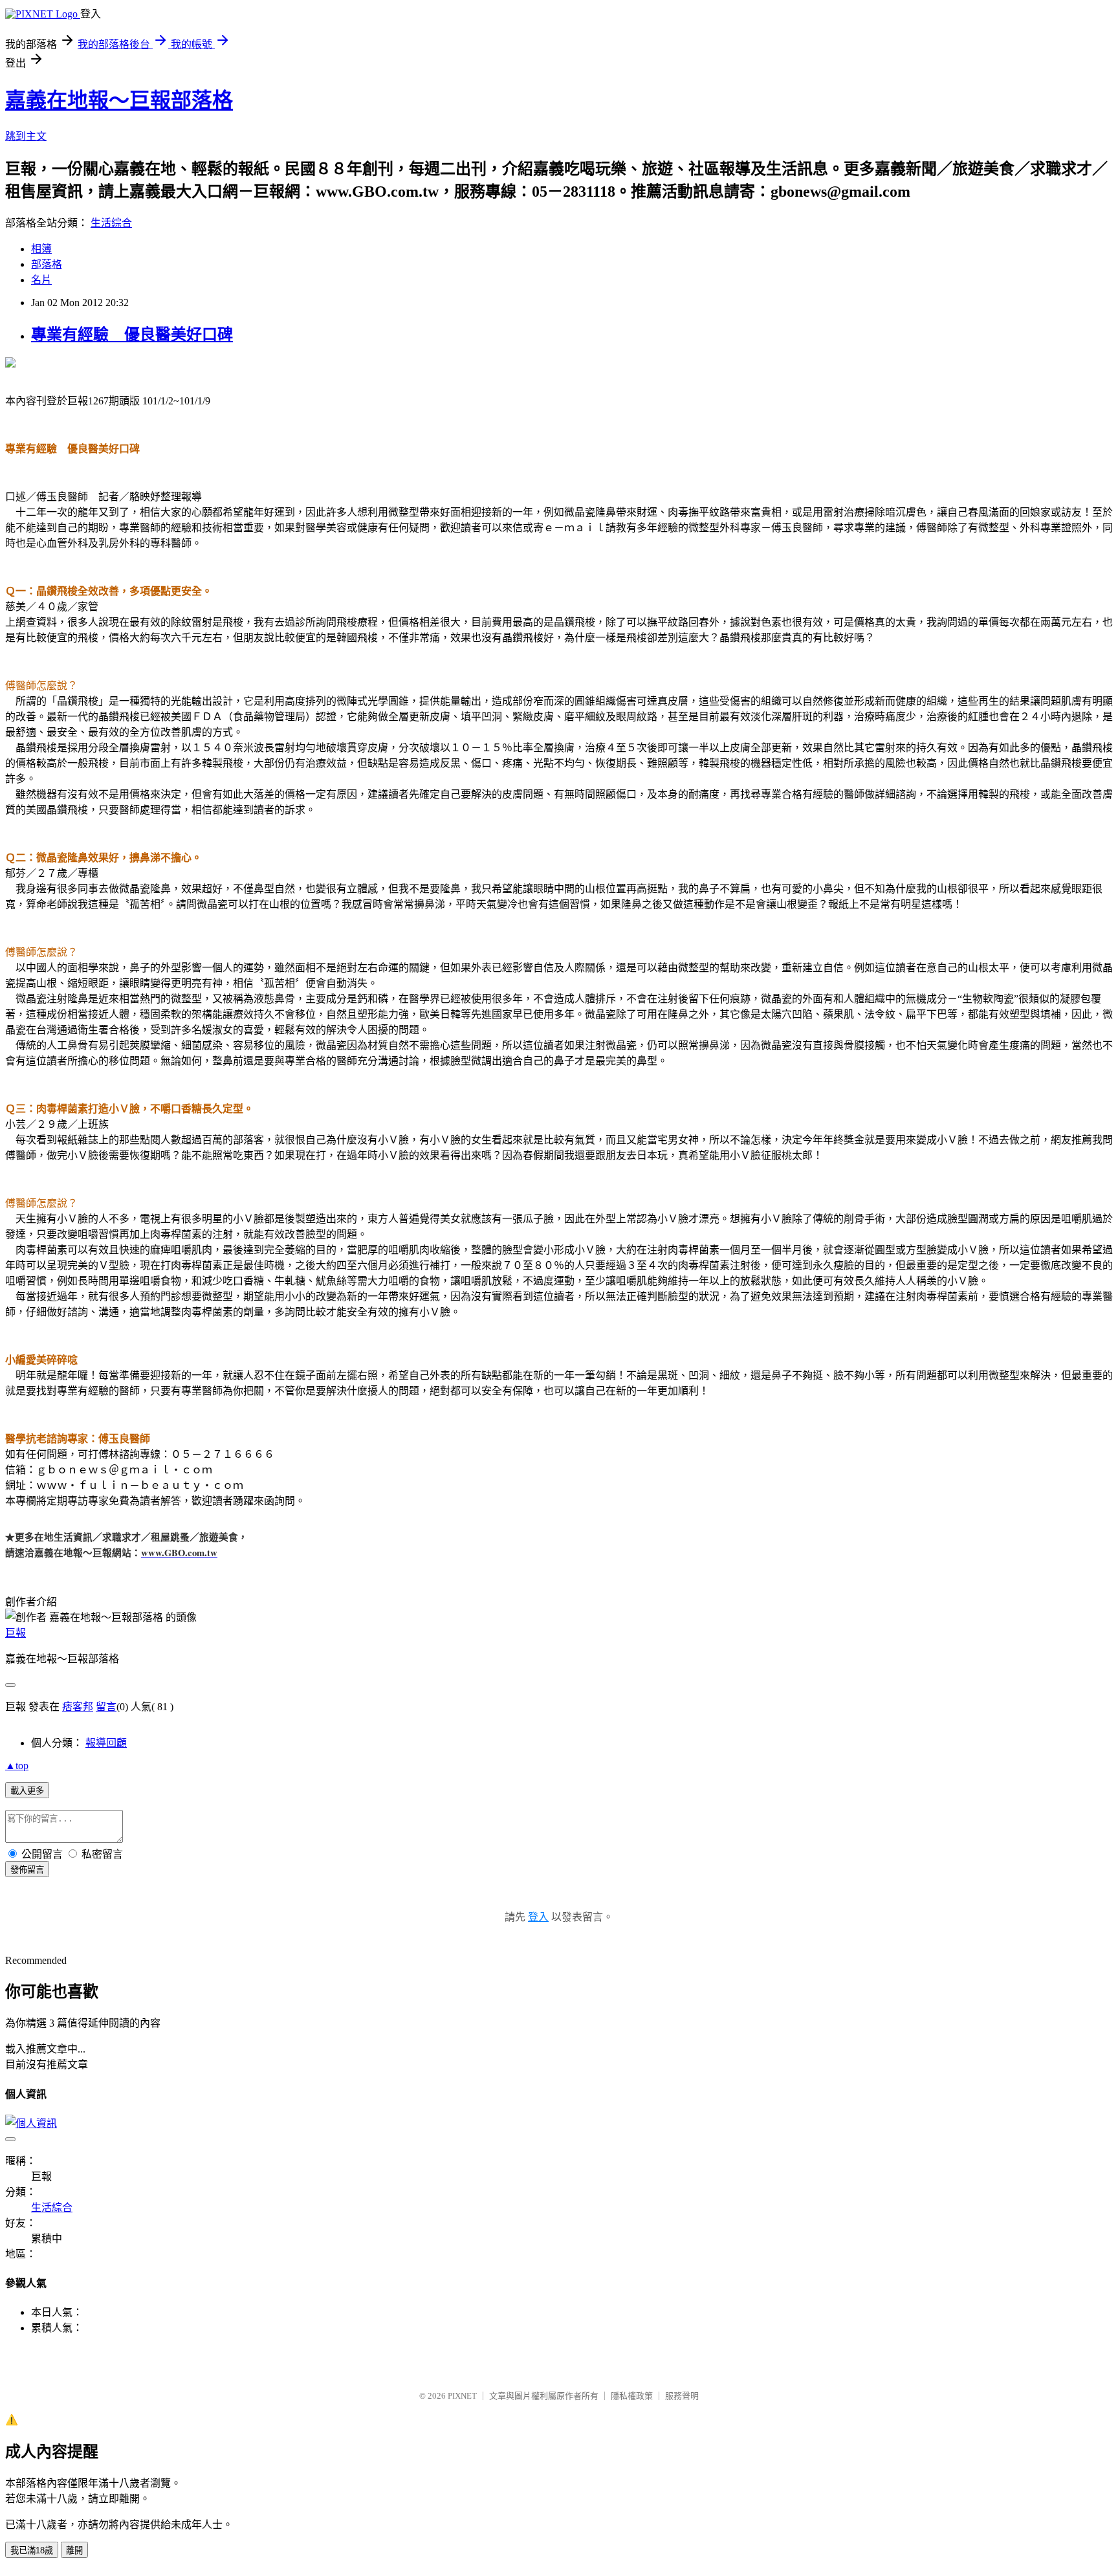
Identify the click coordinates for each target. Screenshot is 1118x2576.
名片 (41, 280)
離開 (74, 2550)
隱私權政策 (632, 2396)
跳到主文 (26, 136)
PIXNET (462, 2396)
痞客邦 (78, 1707)
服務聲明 (682, 2396)
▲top (17, 1766)
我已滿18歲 (32, 2550)
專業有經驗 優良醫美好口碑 (132, 335)
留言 (106, 1707)
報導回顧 (106, 1743)
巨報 (16, 1633)
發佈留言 (27, 1870)
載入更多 (27, 1791)
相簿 (41, 249)
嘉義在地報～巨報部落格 (119, 100)
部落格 (47, 264)
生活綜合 (111, 223)
